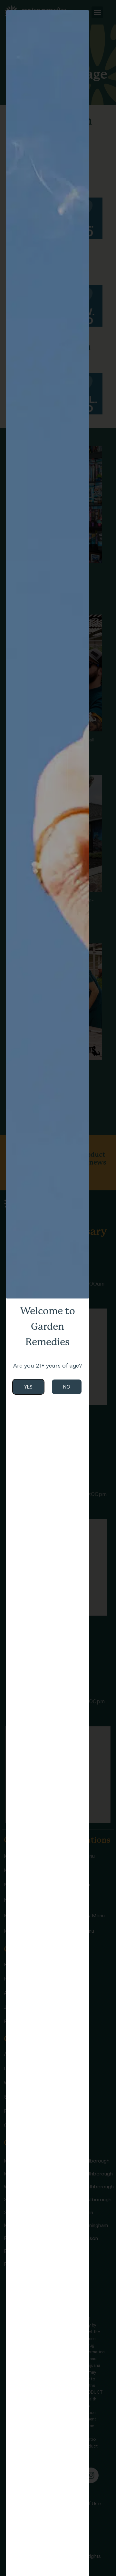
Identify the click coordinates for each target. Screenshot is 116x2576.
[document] (58, 1288)
